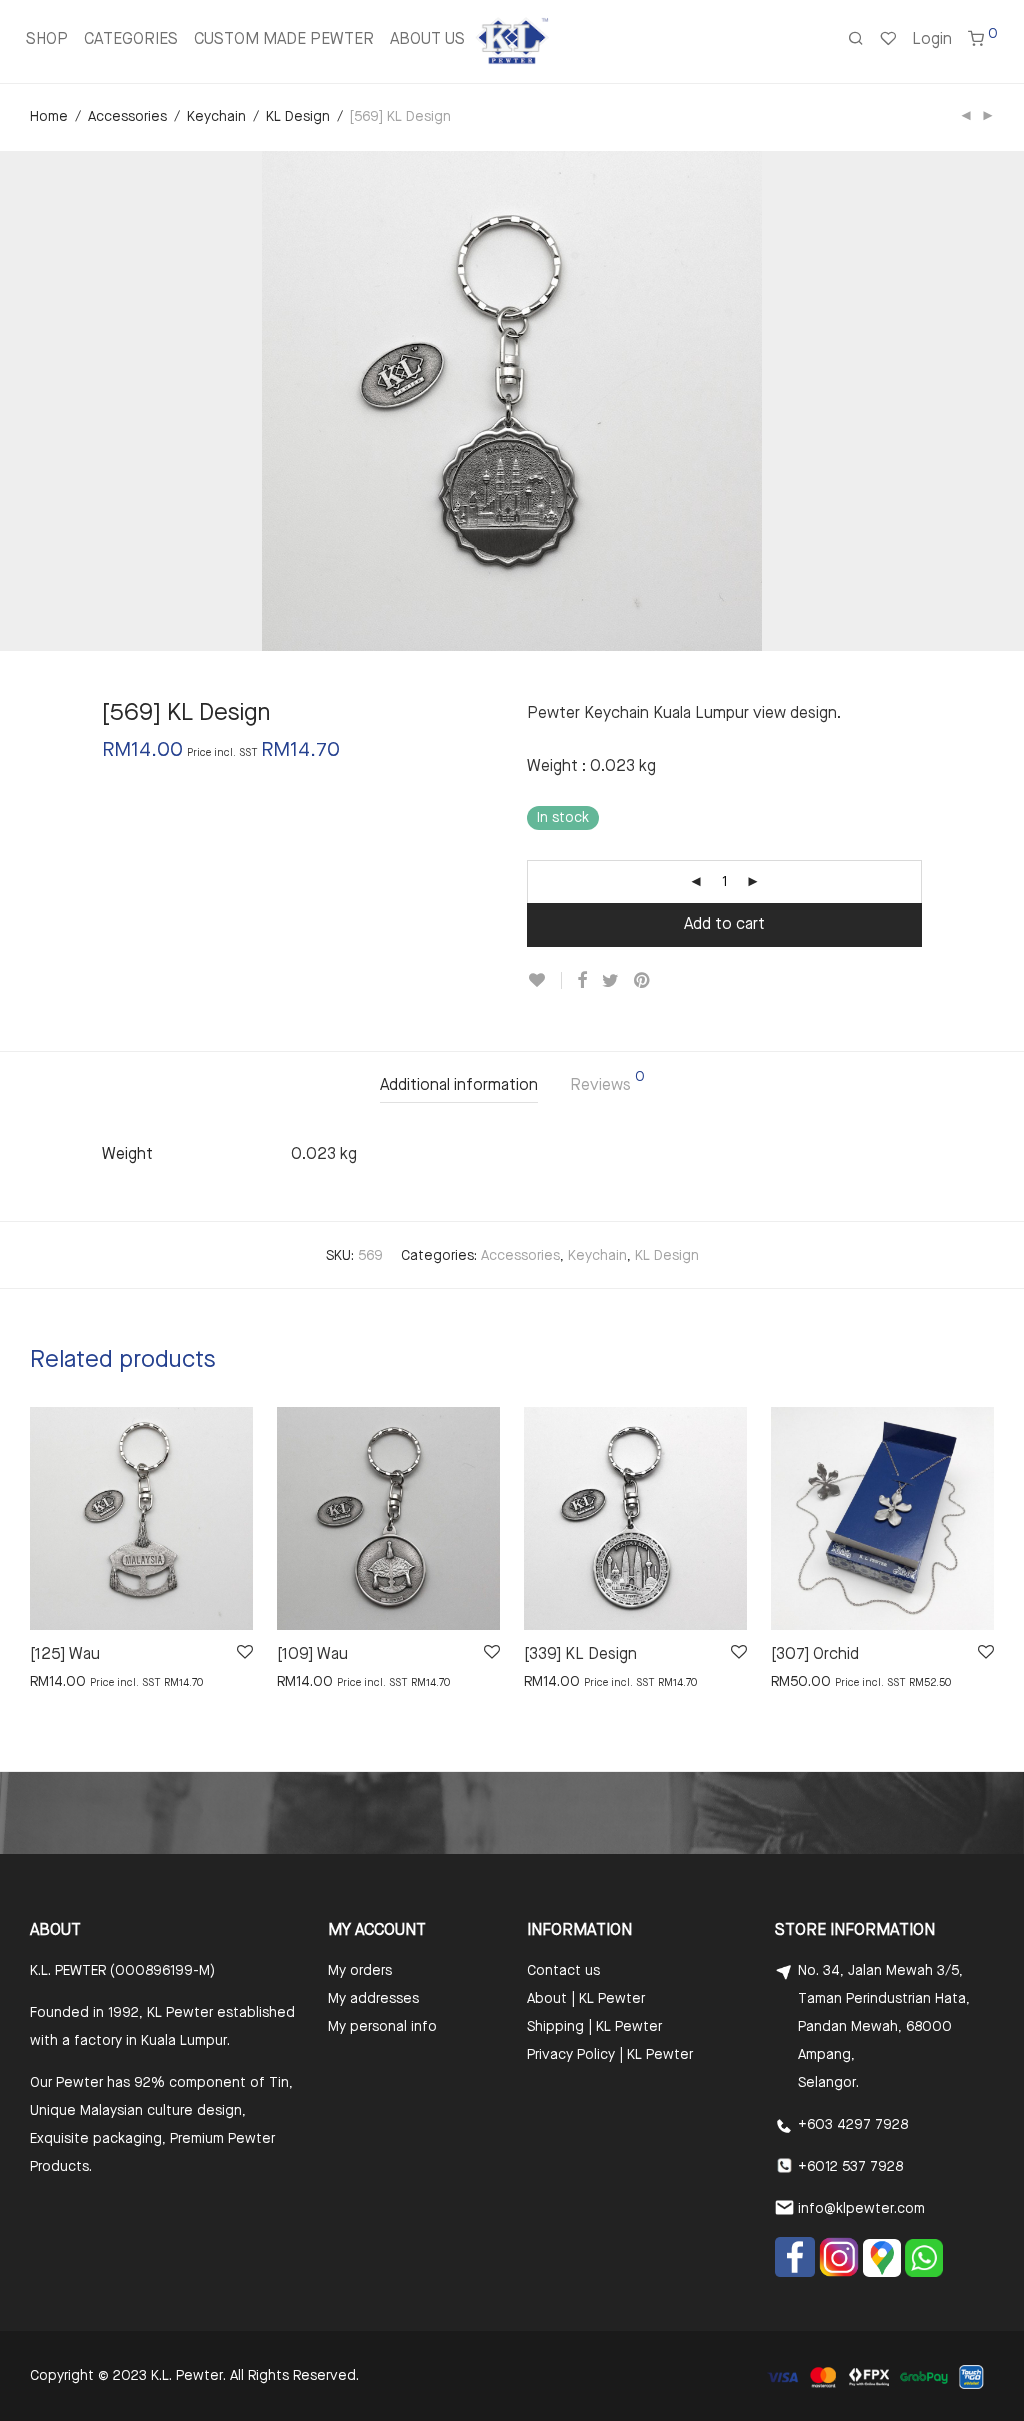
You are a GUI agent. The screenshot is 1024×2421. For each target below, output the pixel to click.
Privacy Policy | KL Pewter (610, 2055)
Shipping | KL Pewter (594, 2027)
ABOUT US (427, 40)
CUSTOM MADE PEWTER (284, 40)
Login (932, 40)
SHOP (47, 40)
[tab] (459, 1086)
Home (49, 117)
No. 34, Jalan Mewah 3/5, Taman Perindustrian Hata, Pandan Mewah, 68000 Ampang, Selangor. (884, 2027)
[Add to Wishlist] (544, 980)
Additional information (459, 1086)
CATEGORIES (131, 40)
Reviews (607, 1082)
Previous (34, 401)
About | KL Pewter (586, 1999)
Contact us (563, 1971)
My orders (360, 1971)
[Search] (856, 41)
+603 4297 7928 (853, 2125)
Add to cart (724, 925)
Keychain (216, 117)
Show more (56, 1681)
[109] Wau (312, 1655)
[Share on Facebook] (582, 981)
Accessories (127, 117)
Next (990, 401)
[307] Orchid (815, 1655)
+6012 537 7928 (850, 2167)
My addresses (373, 1999)
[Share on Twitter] (610, 981)
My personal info (382, 2027)
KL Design (298, 117)
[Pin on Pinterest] (643, 981)
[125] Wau (65, 1655)
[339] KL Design (580, 1655)
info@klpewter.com (861, 2209)
